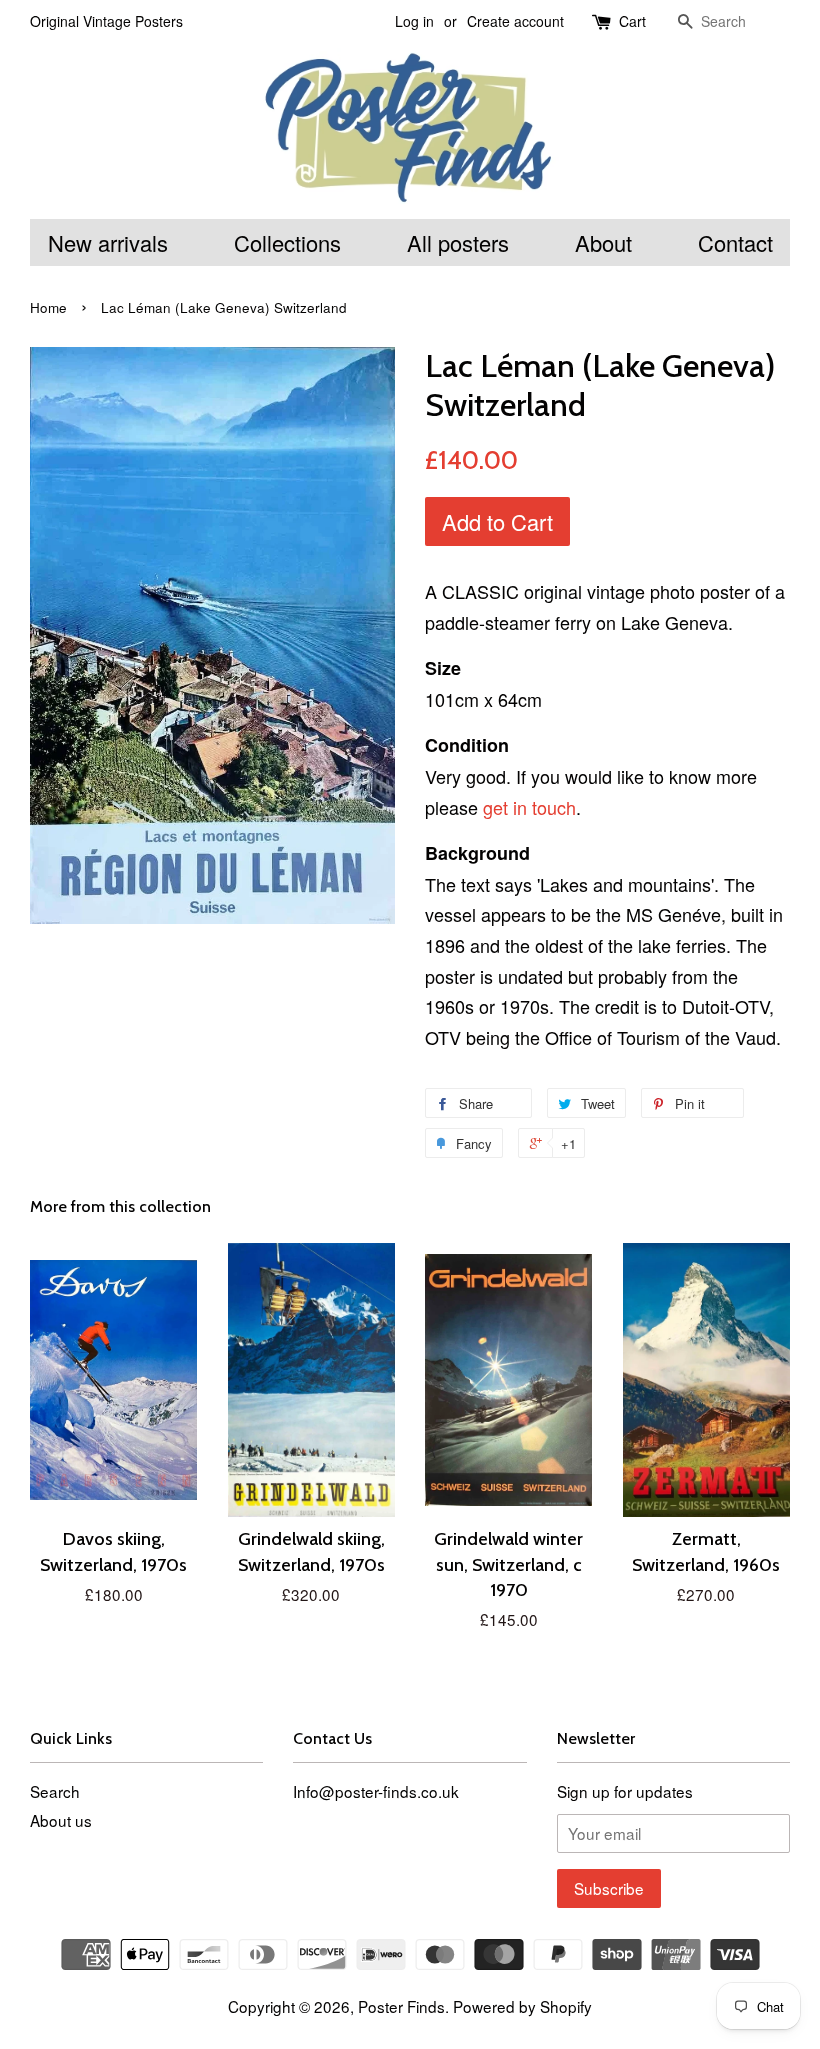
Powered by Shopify (522, 2006)
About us (61, 1820)
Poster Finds (401, 2006)
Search (55, 1791)
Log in (414, 21)
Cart (632, 21)
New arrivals (108, 242)
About (603, 242)
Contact (735, 242)
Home (48, 307)
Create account (515, 21)
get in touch (529, 807)
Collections (287, 242)
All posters (458, 242)
